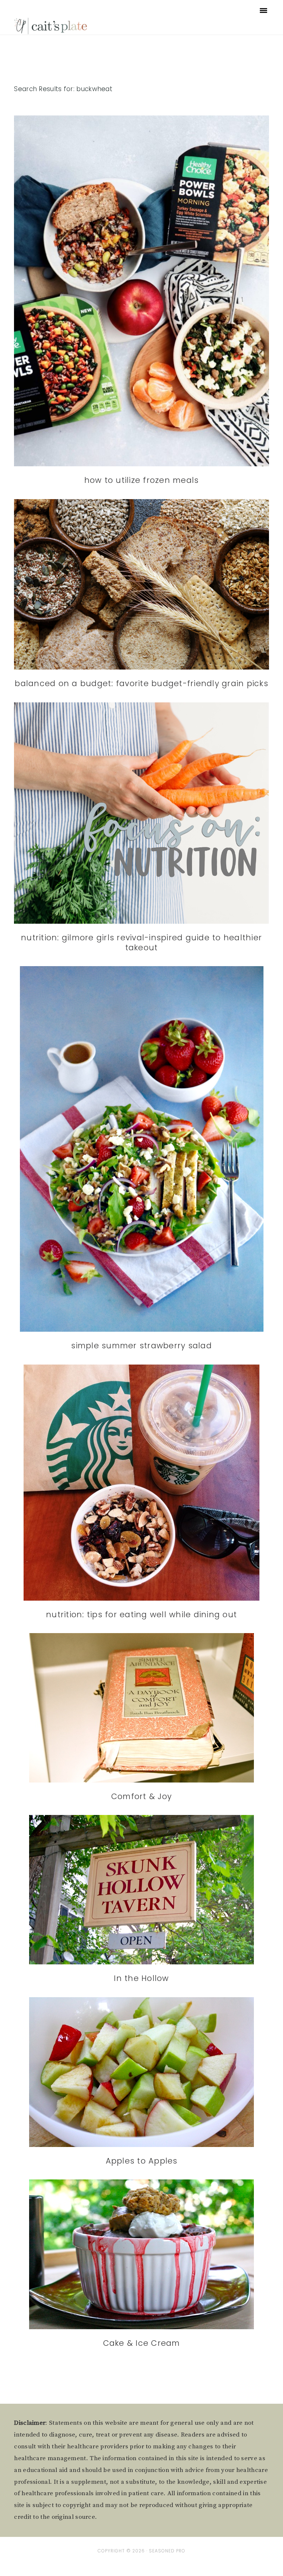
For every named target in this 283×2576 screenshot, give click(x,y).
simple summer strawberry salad (141, 1346)
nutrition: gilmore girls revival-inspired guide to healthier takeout (141, 943)
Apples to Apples (142, 2161)
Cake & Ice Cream (142, 2343)
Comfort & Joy (141, 1796)
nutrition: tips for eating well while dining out (141, 1614)
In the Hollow (141, 1978)
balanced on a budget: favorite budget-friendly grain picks (141, 683)
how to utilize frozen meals (142, 480)
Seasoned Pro (167, 2551)
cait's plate (51, 26)
